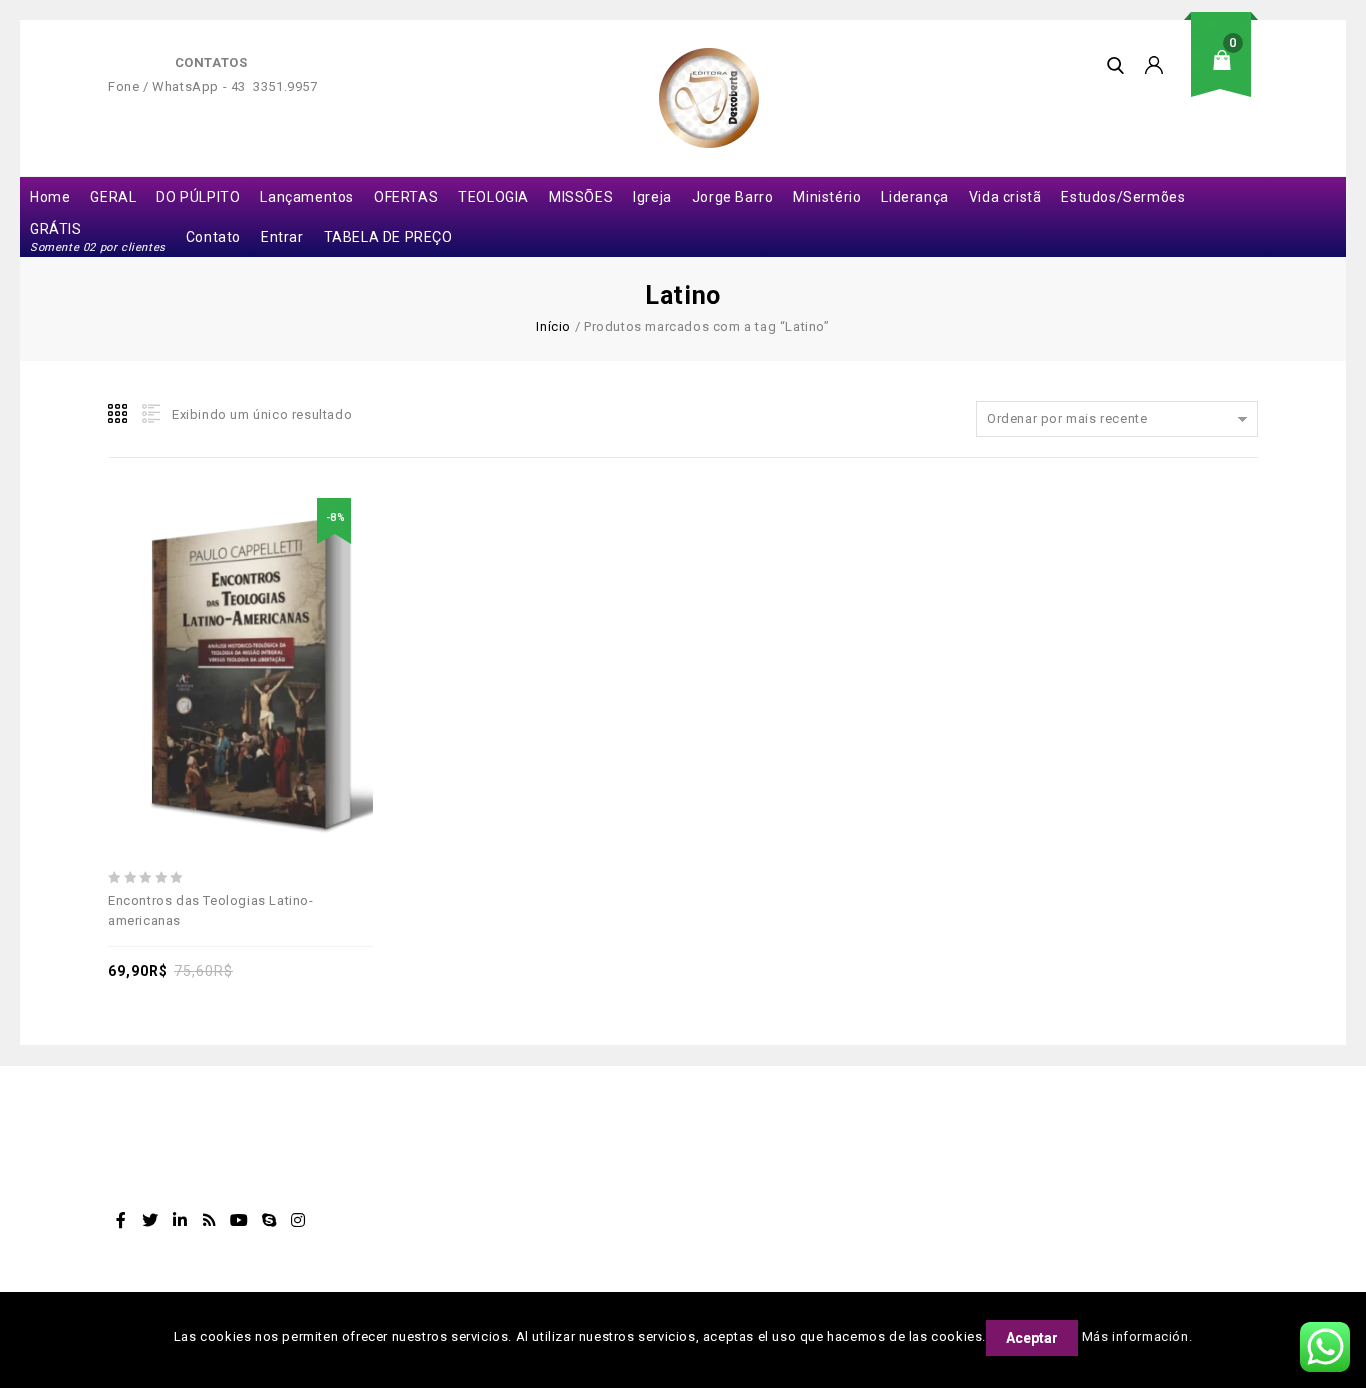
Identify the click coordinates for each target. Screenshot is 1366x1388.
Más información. (1137, 1336)
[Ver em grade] (119, 414)
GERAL (113, 197)
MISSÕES (581, 197)
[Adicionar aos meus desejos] (172, 623)
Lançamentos (307, 197)
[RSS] (210, 1220)
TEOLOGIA (493, 197)
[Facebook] (121, 1220)
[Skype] (269, 1220)
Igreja (652, 197)
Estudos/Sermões (1123, 197)
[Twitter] (151, 1220)
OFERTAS (406, 197)
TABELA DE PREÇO (388, 237)
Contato (213, 237)
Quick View (310, 623)
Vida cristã (1005, 197)
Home (50, 197)
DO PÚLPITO (198, 197)
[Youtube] (239, 1220)
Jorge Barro (733, 197)
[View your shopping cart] (1228, 75)
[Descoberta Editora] (709, 98)
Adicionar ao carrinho (218, 623)
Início (553, 326)
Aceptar (1032, 1338)
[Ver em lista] (149, 414)
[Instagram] (299, 1220)
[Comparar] (264, 623)
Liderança (914, 197)
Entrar (282, 237)
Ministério (827, 197)
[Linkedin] (180, 1220)
